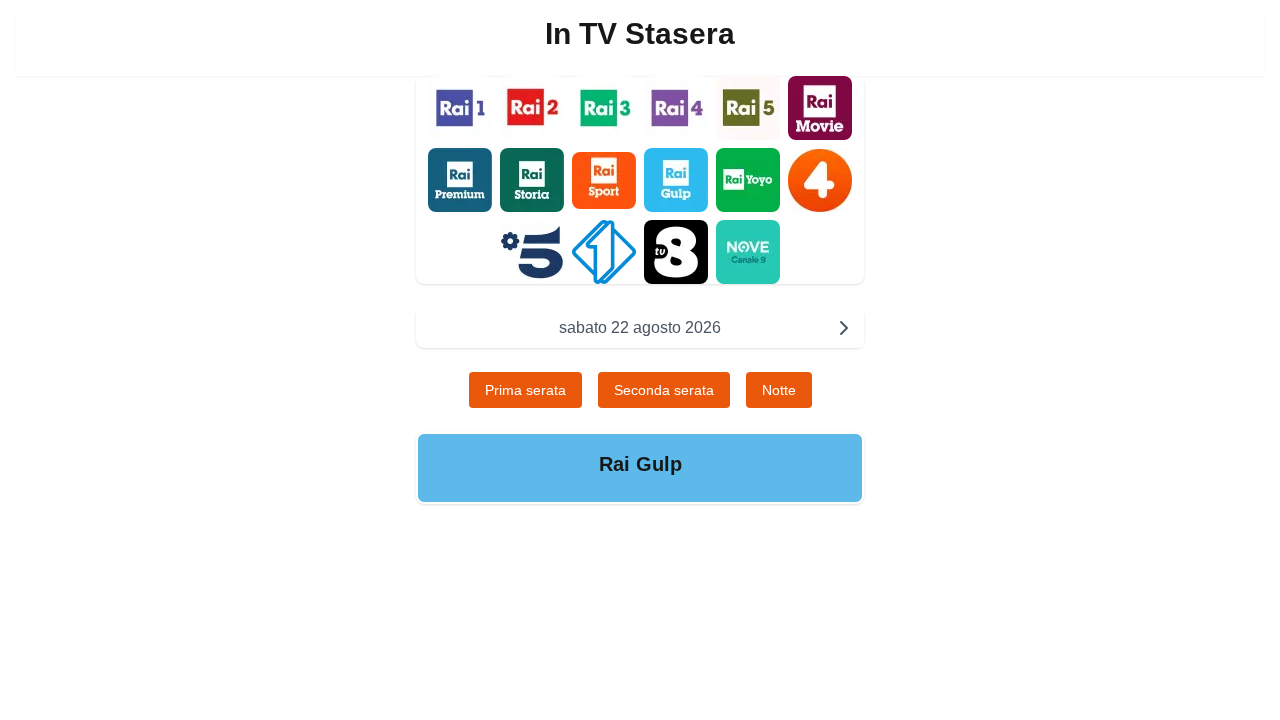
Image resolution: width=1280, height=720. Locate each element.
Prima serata (525, 390)
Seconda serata (664, 390)
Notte (779, 390)
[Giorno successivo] (844, 328)
